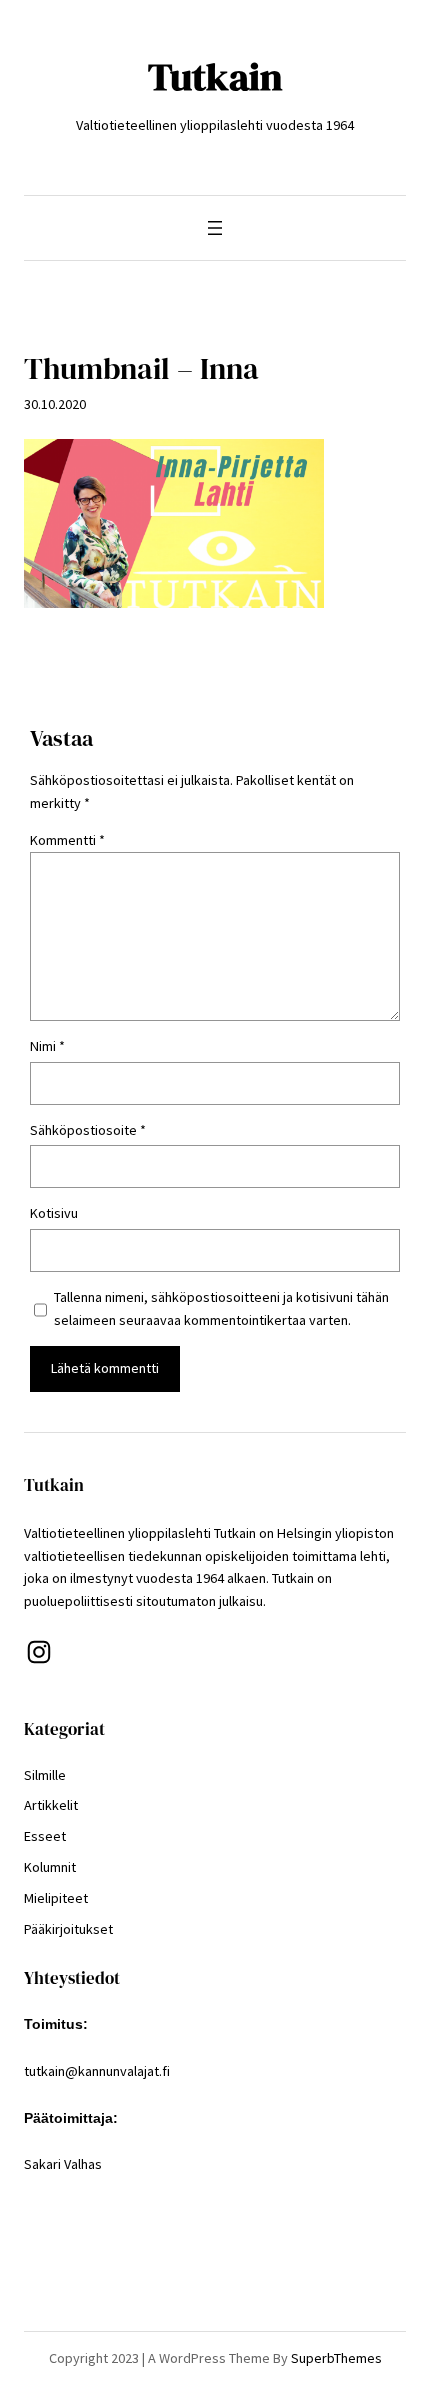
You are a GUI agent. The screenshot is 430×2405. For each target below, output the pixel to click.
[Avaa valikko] (215, 228)
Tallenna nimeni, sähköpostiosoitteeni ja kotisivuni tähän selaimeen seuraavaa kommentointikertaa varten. (221, 1308)
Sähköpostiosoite (88, 1130)
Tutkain (215, 76)
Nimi (47, 1046)
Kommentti (67, 840)
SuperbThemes (336, 2358)
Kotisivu (54, 1213)
